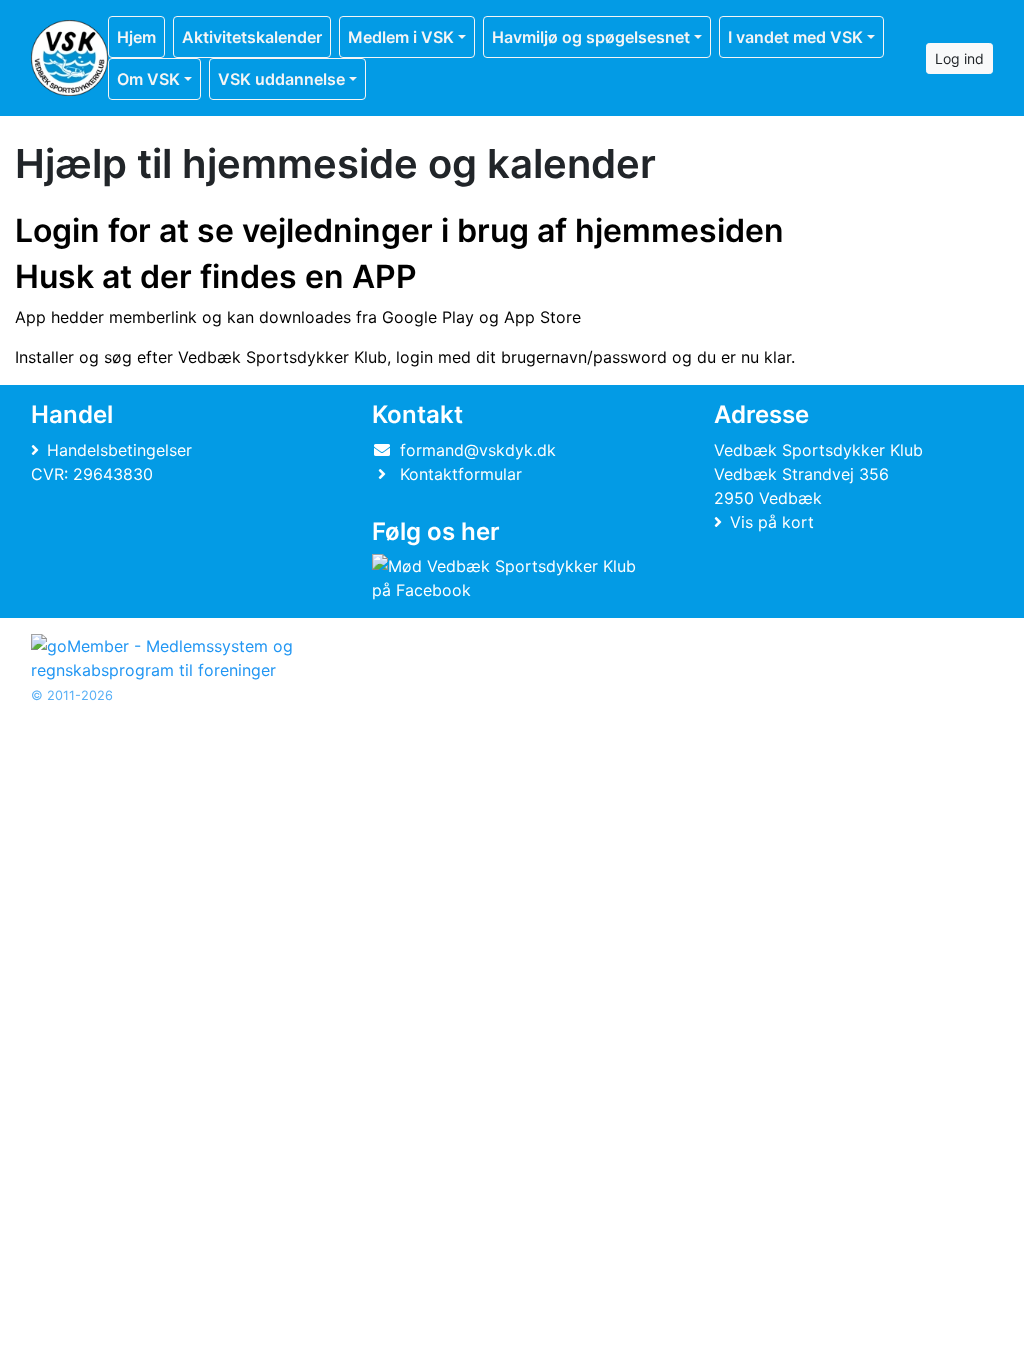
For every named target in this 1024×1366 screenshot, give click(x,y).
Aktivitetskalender (252, 37)
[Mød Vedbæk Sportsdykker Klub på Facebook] (507, 578)
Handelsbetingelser (119, 450)
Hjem (136, 37)
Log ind (959, 58)
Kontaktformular (461, 474)
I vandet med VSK (795, 37)
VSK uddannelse (281, 79)
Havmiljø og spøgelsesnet (591, 37)
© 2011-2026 (72, 695)
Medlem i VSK (401, 37)
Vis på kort (772, 522)
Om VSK (148, 79)
